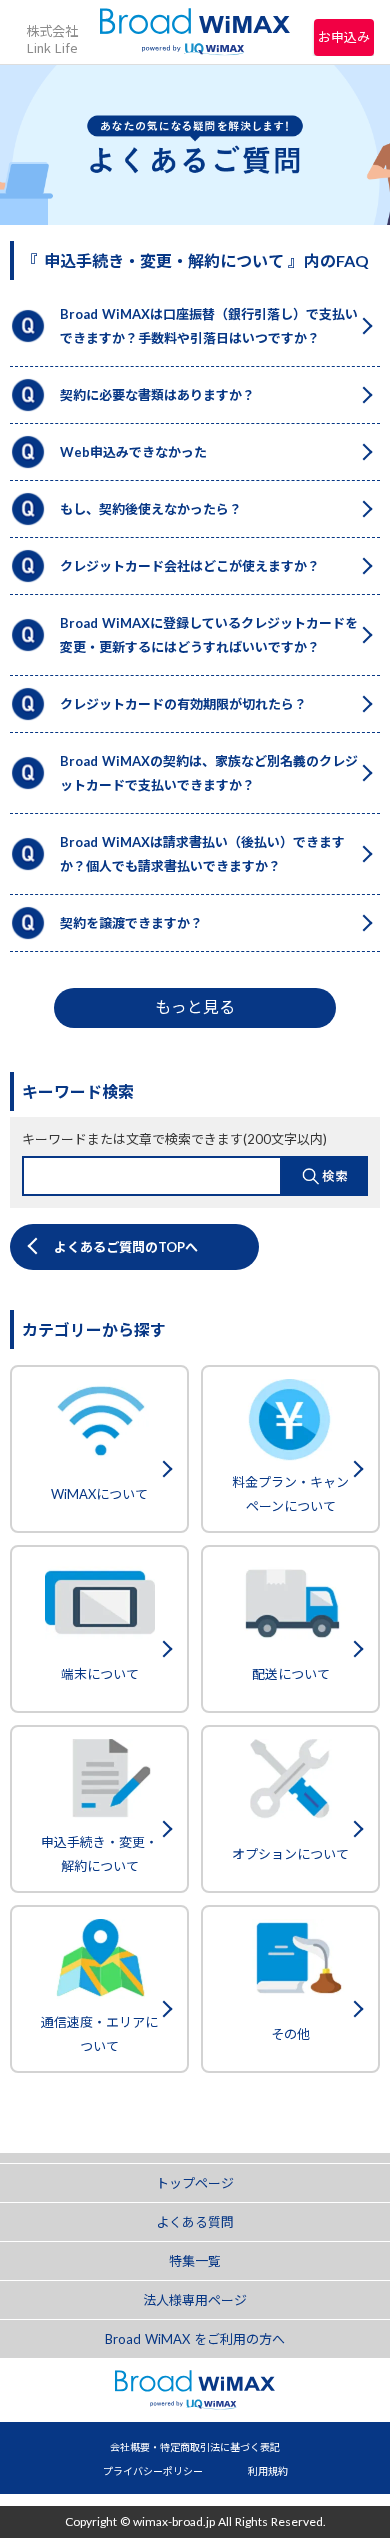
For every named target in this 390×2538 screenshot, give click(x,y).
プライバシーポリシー (153, 2471)
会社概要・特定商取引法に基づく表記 (195, 2447)
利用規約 (268, 2471)
